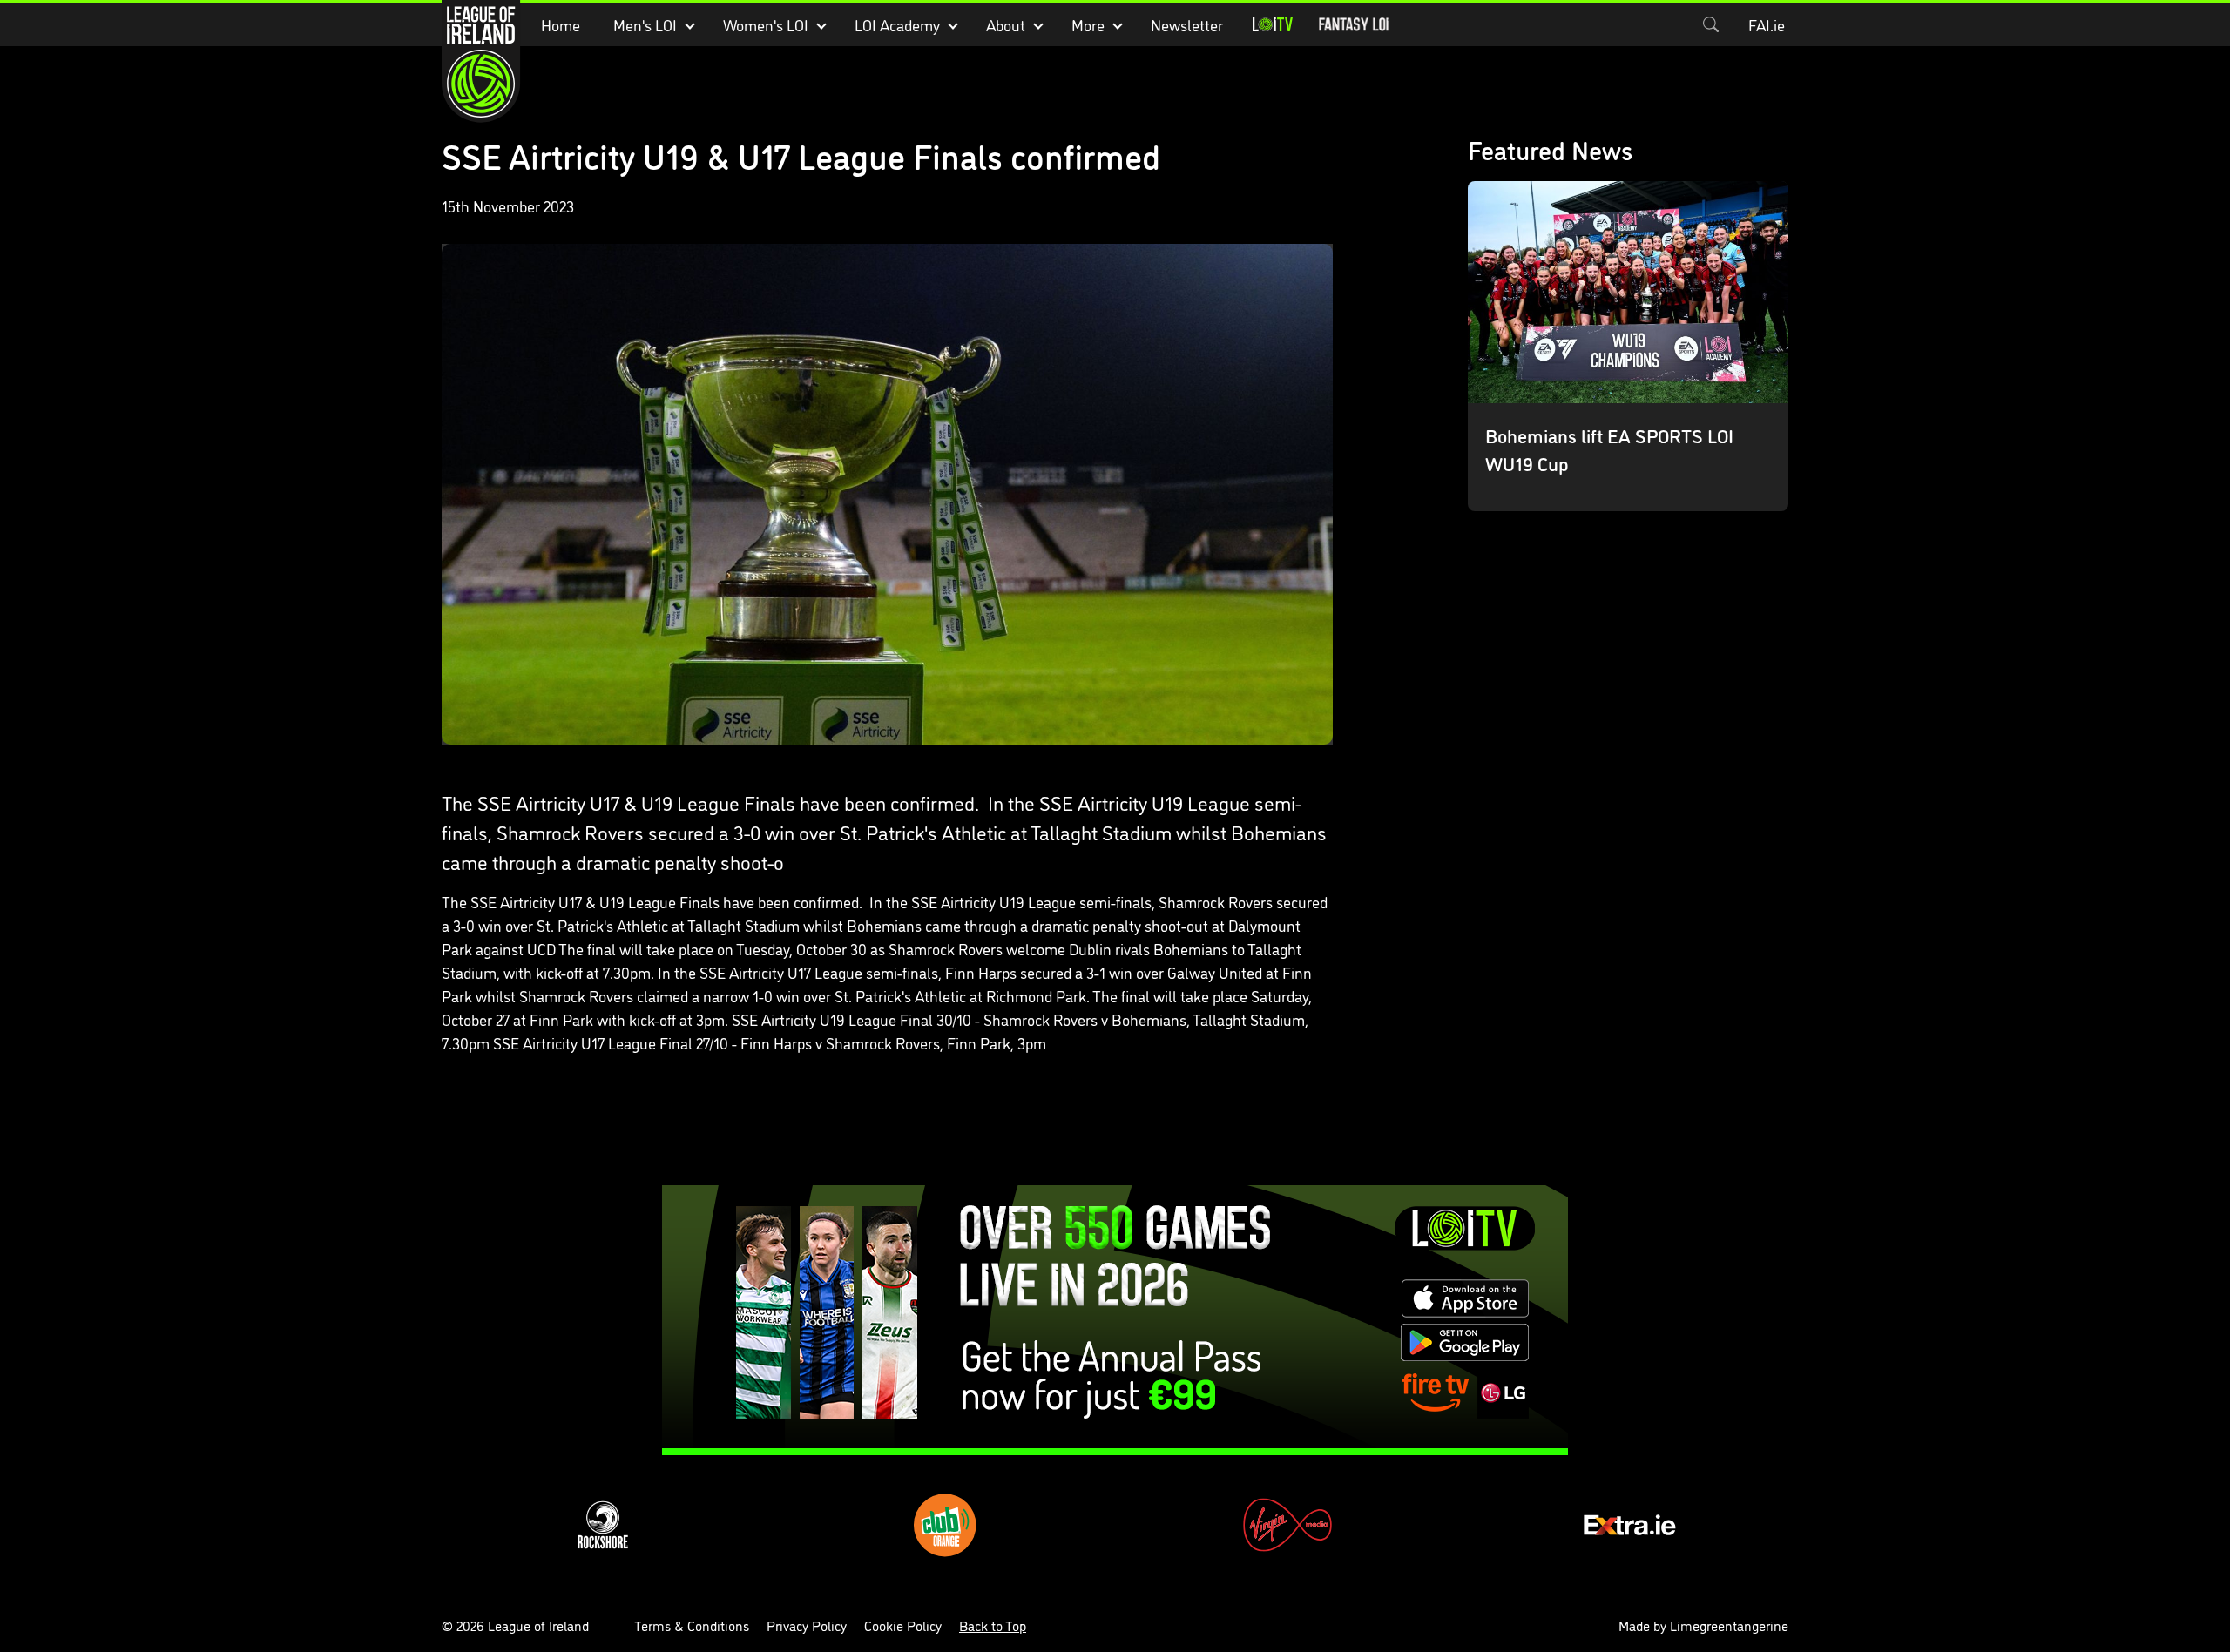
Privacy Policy (807, 1625)
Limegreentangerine (1729, 1625)
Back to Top (993, 1625)
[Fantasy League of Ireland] (1354, 24)
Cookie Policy (903, 1625)
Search (1711, 24)
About (1006, 24)
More (1088, 24)
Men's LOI (645, 24)
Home (561, 24)
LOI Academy (897, 24)
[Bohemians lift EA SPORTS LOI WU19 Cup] (1629, 346)
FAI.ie (1767, 24)
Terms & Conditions (692, 1625)
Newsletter (1187, 24)
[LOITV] (1273, 24)
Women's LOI (766, 24)
